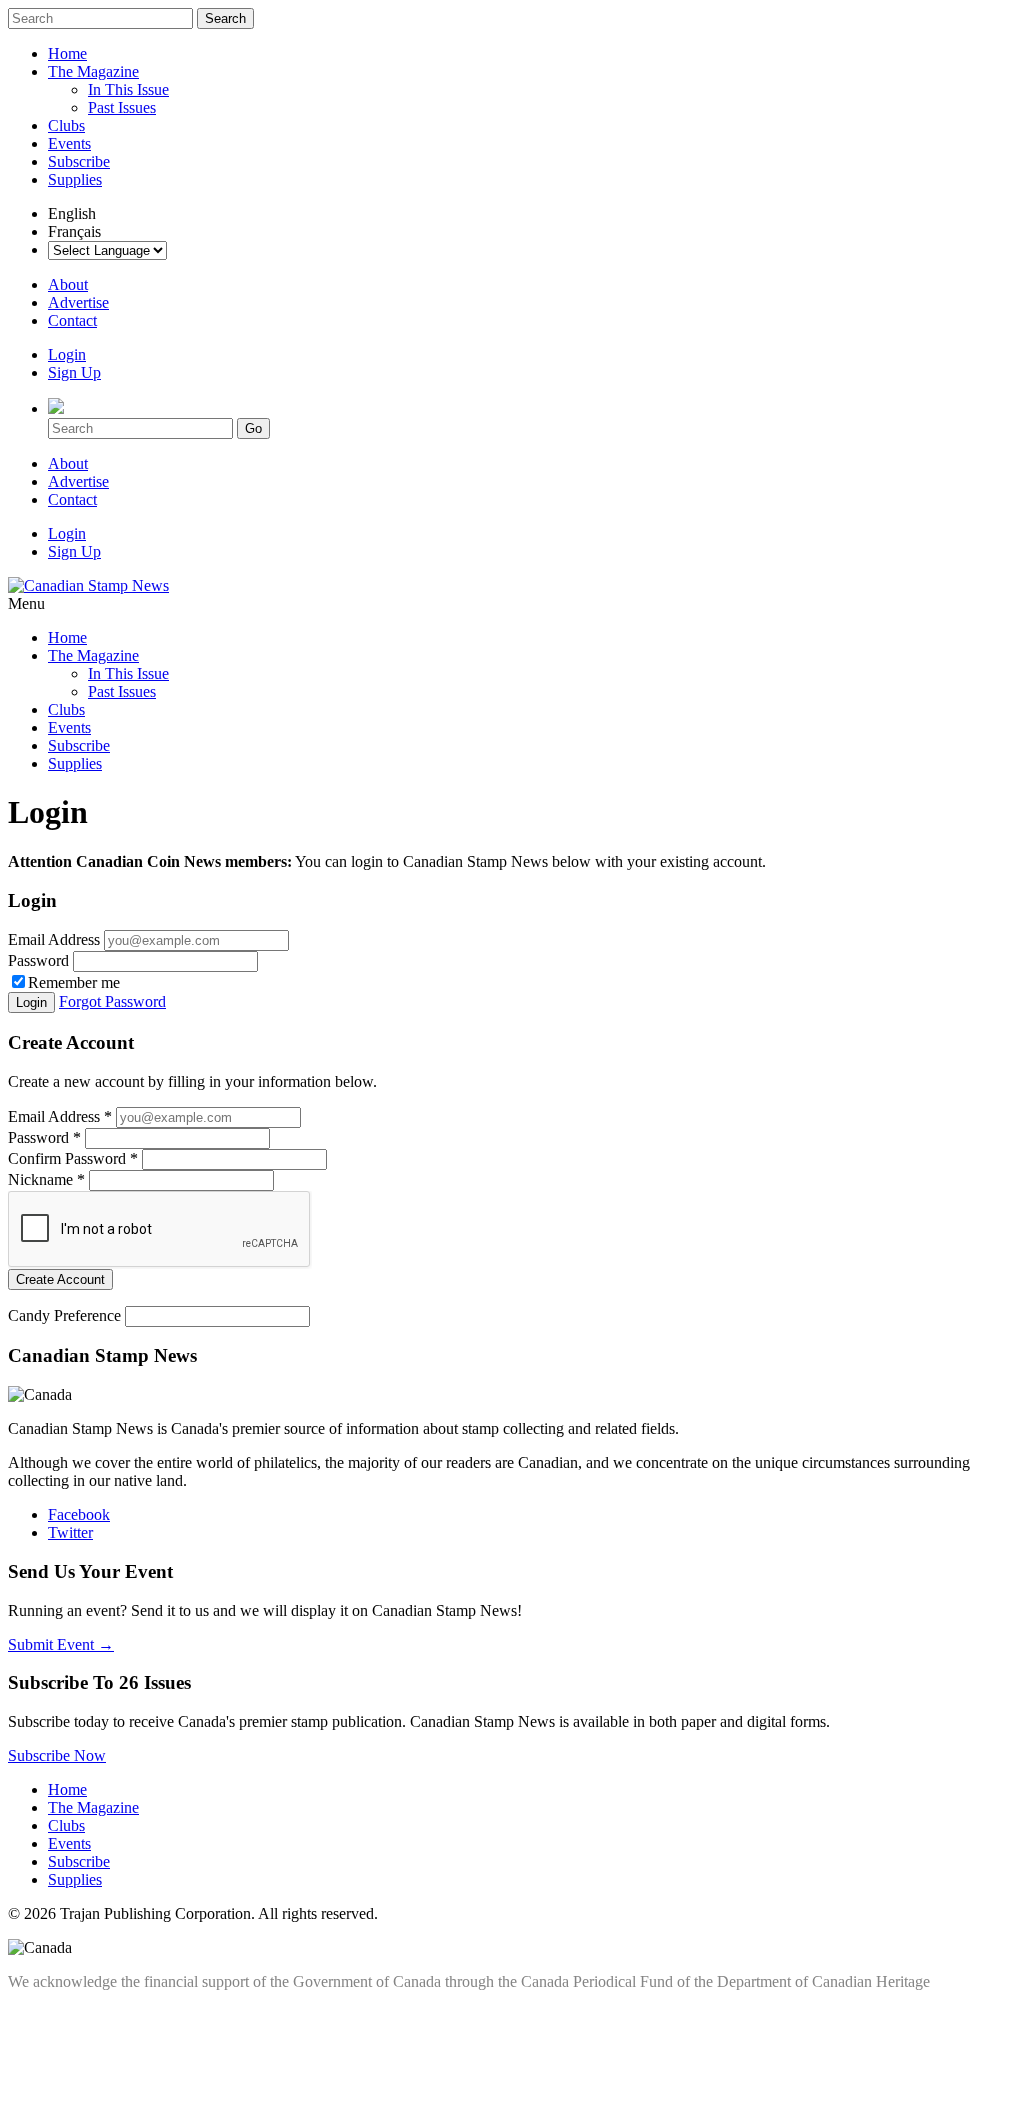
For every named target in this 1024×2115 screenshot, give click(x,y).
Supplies (75, 179)
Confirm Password (73, 1158)
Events (69, 143)
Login (67, 354)
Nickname (46, 1179)
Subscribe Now (57, 1755)
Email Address (54, 939)
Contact (72, 320)
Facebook (79, 1514)
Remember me (74, 982)
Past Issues (122, 107)
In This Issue (128, 89)
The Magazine (93, 71)
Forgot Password (112, 1001)
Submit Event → (61, 1644)
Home (67, 53)
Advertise (78, 302)
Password (38, 960)
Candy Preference (64, 1315)
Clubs (66, 125)
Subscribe (79, 161)
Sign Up (74, 372)
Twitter (70, 1532)
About (68, 284)
